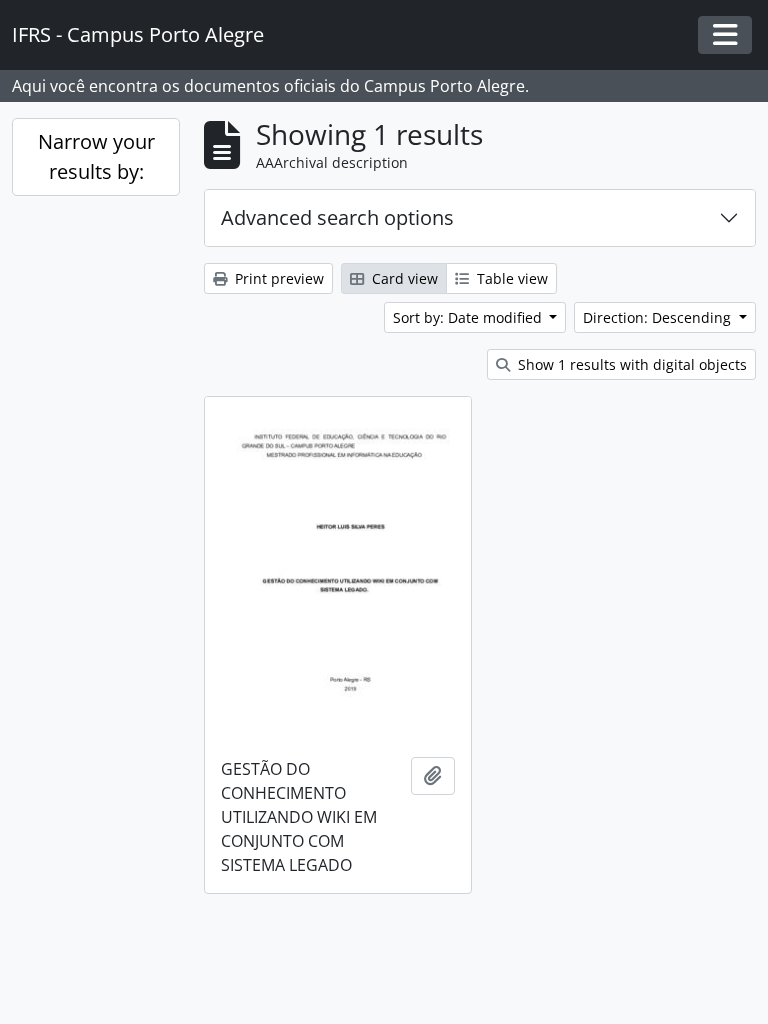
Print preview (277, 278)
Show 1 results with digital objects (630, 364)
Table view (510, 278)
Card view (403, 278)
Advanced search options (337, 217)
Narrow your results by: (96, 156)
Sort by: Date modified (469, 317)
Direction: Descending (659, 317)
